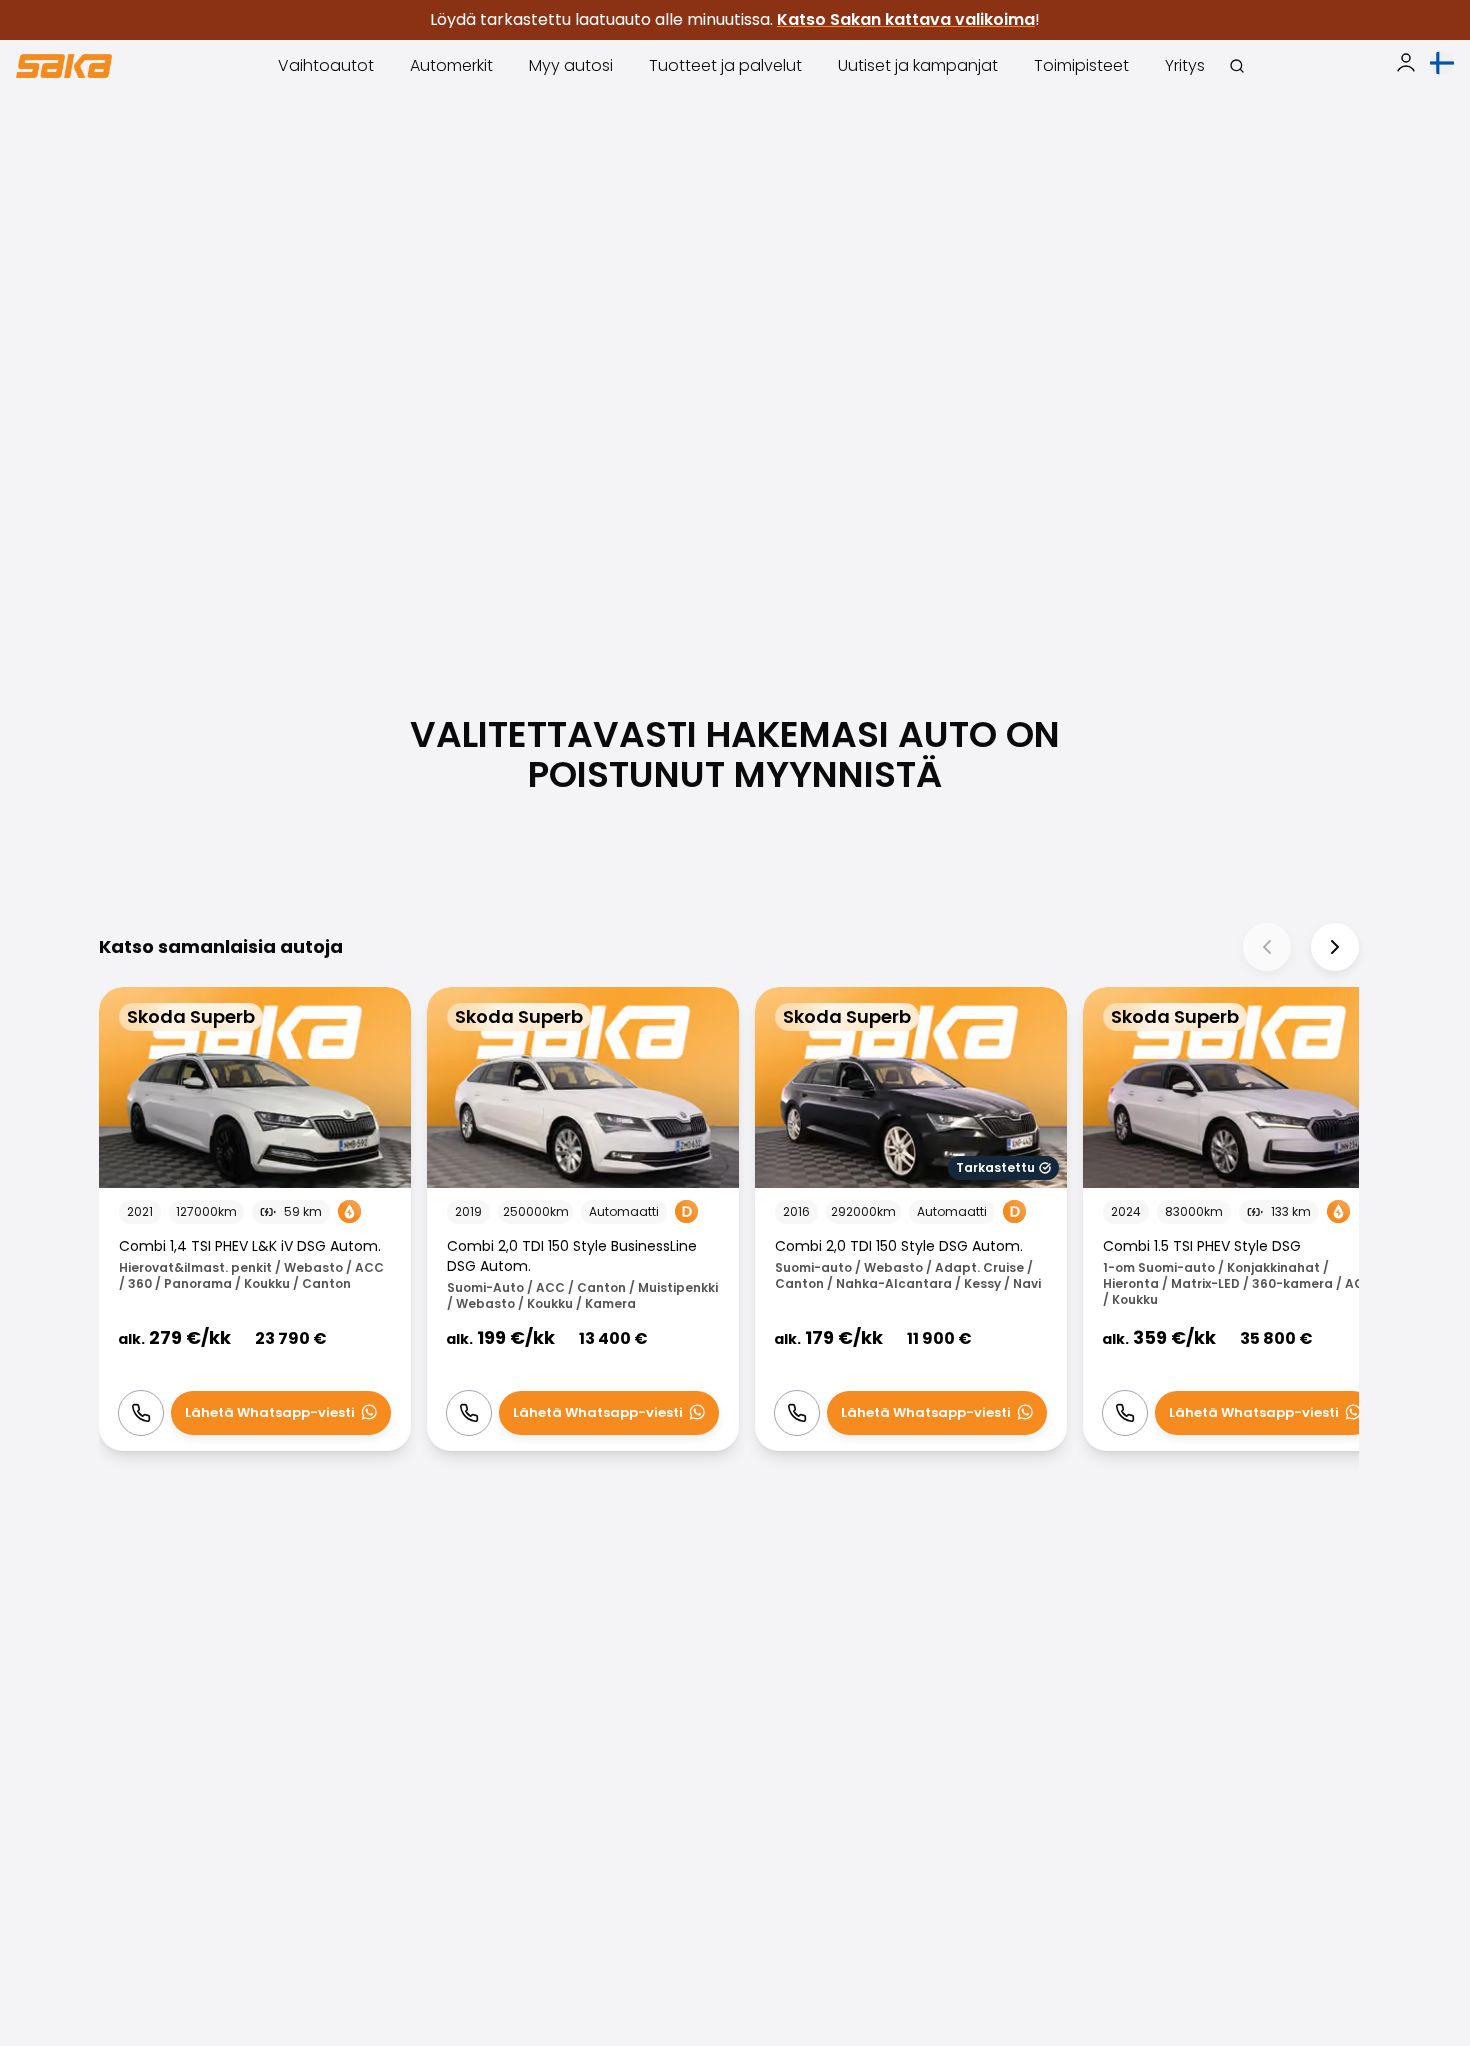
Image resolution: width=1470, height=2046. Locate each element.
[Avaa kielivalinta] (1442, 63)
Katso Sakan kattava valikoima (906, 19)
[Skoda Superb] (255, 1219)
